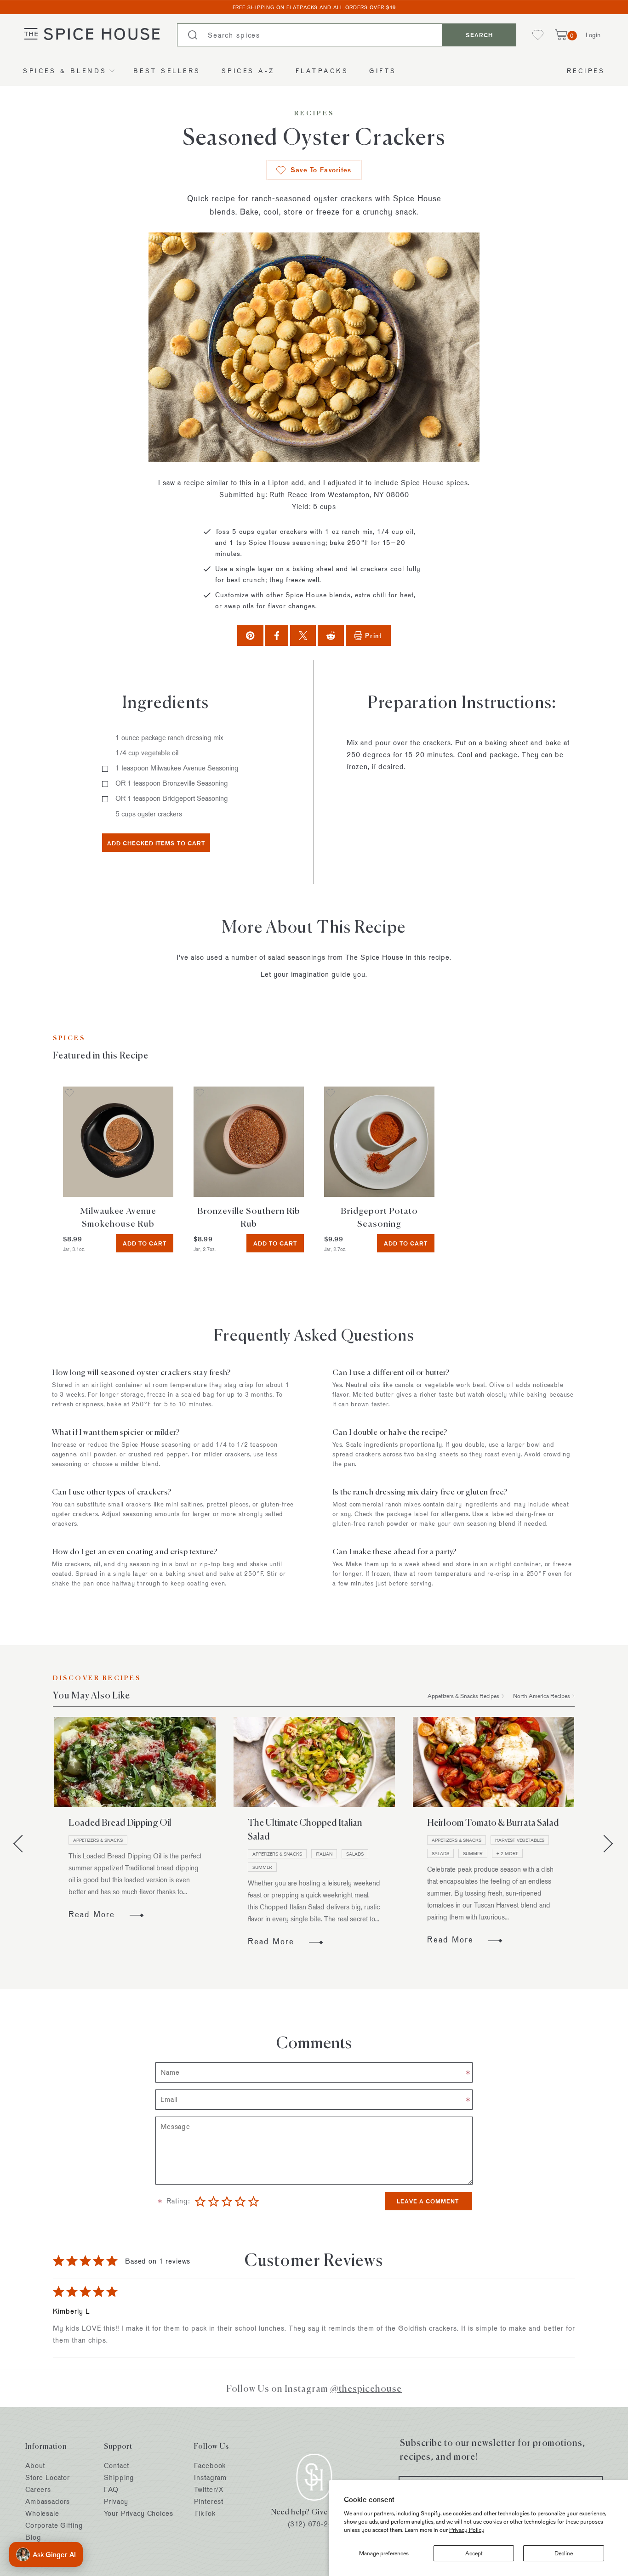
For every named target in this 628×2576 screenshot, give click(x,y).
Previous (22, 1844)
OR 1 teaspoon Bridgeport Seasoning (172, 798)
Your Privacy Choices (138, 2513)
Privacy (116, 2501)
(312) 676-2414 (314, 2524)
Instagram (210, 2477)
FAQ (111, 2489)
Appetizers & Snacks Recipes (463, 1696)
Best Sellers (167, 71)
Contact (116, 2466)
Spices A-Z (248, 71)
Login (593, 35)
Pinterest (209, 2501)
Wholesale (42, 2513)
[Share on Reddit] (331, 636)
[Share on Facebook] (277, 636)
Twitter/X (209, 2489)
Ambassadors (48, 2501)
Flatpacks (322, 71)
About (35, 2466)
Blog (33, 2537)
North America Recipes (542, 1696)
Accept (474, 2553)
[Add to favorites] (69, 1094)
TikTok (205, 2513)
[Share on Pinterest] (250, 636)
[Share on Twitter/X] (303, 636)
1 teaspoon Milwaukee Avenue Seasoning (177, 768)
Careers (38, 2489)
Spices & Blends (65, 71)
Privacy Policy (467, 2530)
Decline (564, 2553)
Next (604, 1844)
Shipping (119, 2477)
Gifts (383, 71)
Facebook (210, 2466)
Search (479, 35)
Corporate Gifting (54, 2525)
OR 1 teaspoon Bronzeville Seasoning (172, 783)
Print (373, 636)
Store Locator (48, 2477)
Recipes (586, 71)
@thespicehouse (366, 2388)
